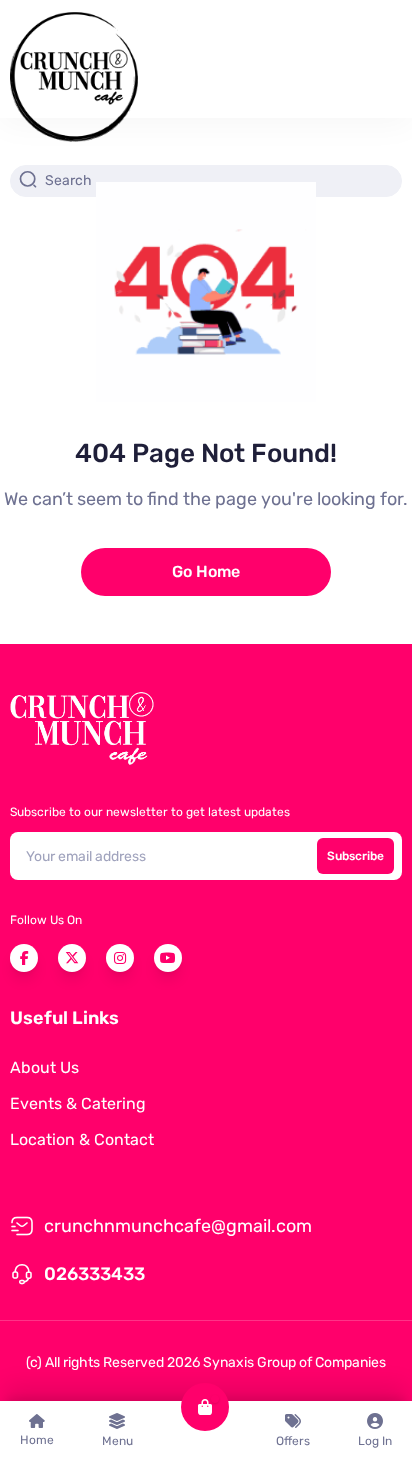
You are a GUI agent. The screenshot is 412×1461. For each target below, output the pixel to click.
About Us (44, 1067)
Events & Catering (78, 1103)
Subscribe (355, 856)
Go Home (206, 571)
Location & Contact (82, 1139)
